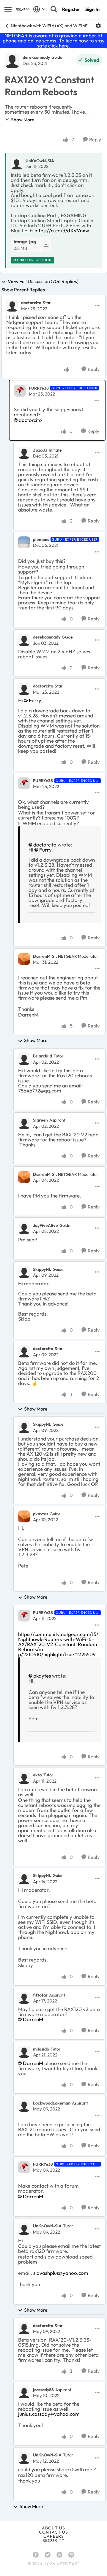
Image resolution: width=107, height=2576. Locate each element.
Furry (35, 700)
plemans (41, 539)
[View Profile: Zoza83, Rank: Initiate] (24, 453)
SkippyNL (42, 1269)
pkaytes (41, 1514)
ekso (37, 1775)
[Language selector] (39, 9)
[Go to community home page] (23, 9)
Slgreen (40, 1120)
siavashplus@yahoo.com (61, 2273)
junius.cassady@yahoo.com (49, 2414)
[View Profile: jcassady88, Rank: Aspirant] (24, 2392)
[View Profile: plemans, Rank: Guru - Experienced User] (24, 542)
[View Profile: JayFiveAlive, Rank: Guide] (24, 1228)
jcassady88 (43, 2390)
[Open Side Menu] (8, 9)
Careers (54, 2536)
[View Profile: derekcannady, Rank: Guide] (12, 60)
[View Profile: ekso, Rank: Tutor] (24, 1778)
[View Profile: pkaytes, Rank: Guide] (24, 1516)
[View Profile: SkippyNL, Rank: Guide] (24, 1272)
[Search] (54, 9)
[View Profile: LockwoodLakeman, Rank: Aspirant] (24, 2106)
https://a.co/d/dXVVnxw (62, 230)
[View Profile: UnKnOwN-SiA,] (17, 163)
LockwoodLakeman (52, 2103)
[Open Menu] (98, 26)
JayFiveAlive (45, 1225)
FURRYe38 (39, 388)
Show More (23, 120)
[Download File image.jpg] (46, 245)
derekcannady (36, 57)
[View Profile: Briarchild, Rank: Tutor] (24, 1059)
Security (53, 2540)
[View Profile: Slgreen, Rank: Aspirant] (24, 1123)
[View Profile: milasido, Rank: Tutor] (24, 2052)
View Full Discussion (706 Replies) (43, 282)
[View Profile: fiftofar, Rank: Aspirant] (24, 1998)
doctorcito (31, 303)
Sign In (92, 9)
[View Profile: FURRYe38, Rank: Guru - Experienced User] (20, 391)
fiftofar (40, 1995)
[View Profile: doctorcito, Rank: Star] (12, 306)
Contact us (53, 2532)
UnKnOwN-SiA (40, 161)
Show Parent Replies (23, 290)
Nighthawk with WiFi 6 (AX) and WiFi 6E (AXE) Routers (51, 26)
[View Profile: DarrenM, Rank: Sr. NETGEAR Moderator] (24, 959)
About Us (53, 2528)
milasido (41, 2049)
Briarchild (43, 1056)
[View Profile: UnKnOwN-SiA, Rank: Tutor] (24, 2229)
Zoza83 (40, 450)
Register (71, 9)
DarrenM (42, 956)
